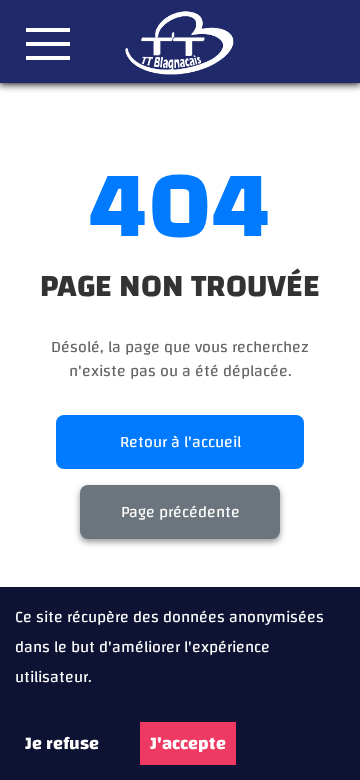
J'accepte (188, 743)
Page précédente (180, 512)
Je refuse (62, 743)
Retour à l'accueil (180, 442)
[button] (48, 44)
